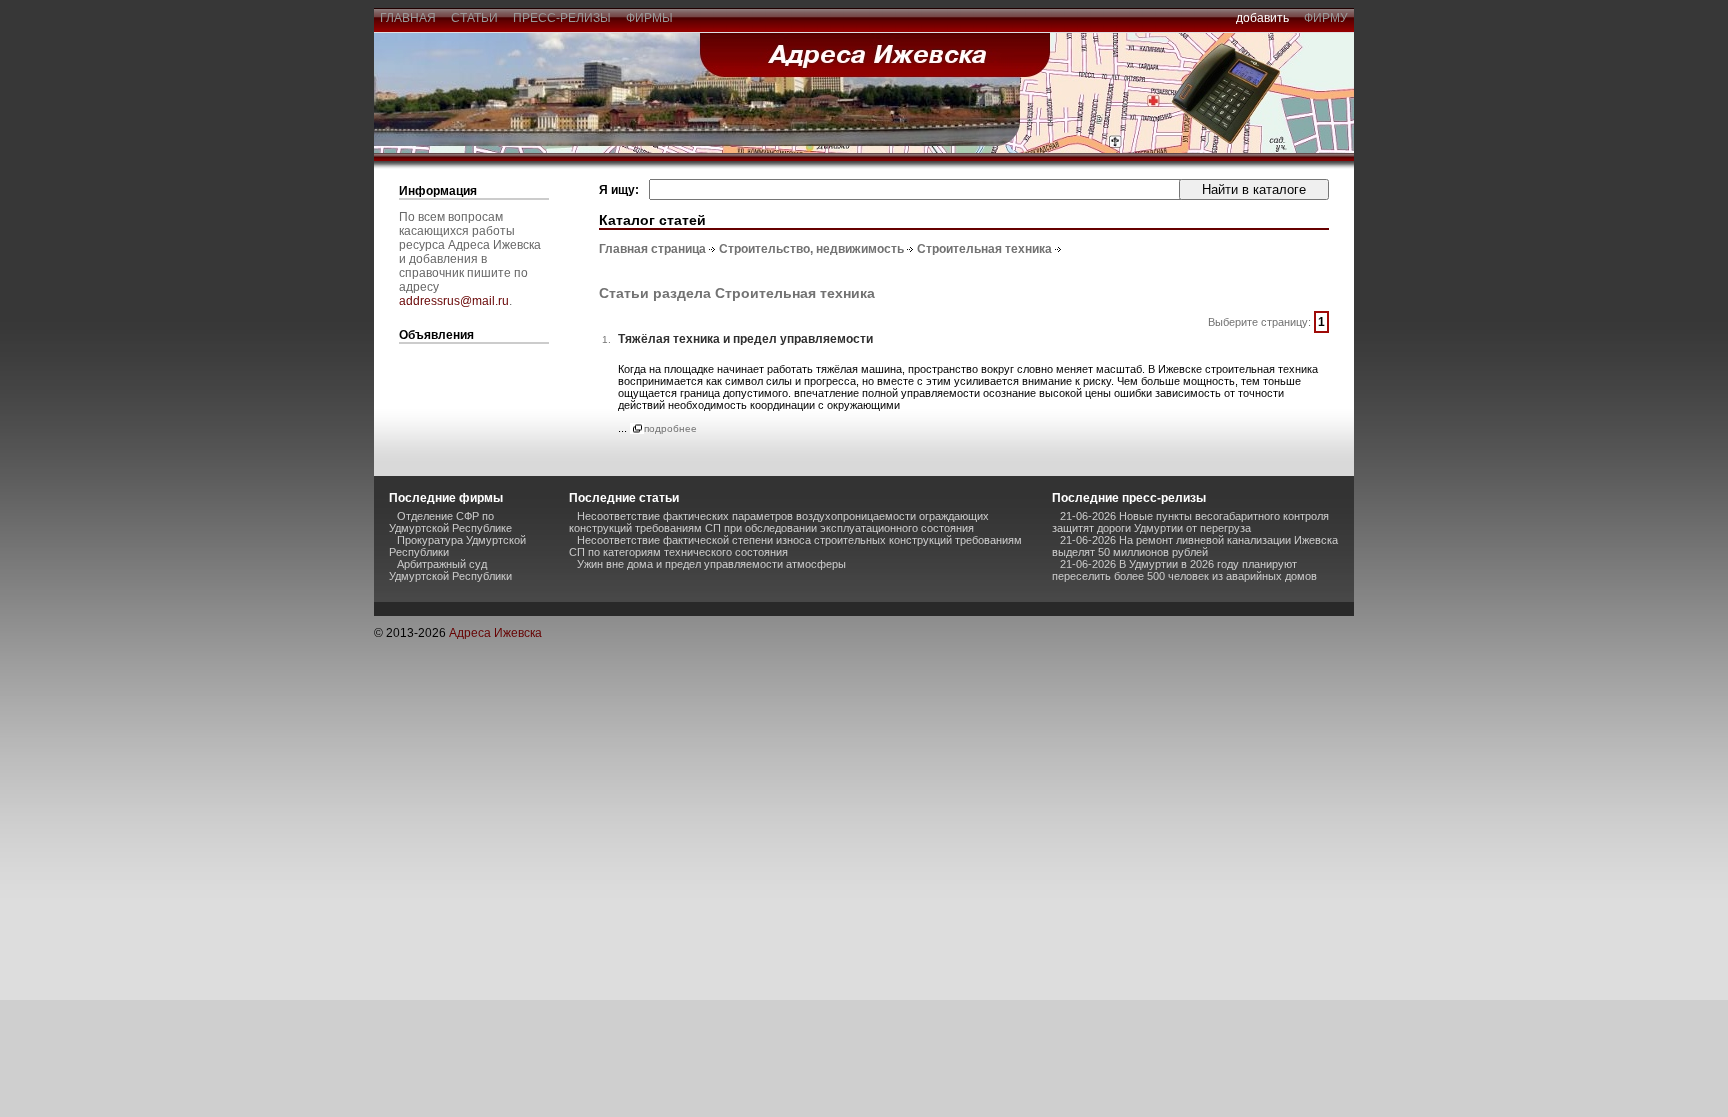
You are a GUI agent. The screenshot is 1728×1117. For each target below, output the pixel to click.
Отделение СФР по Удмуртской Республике (450, 522)
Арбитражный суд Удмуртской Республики (450, 570)
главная (408, 18)
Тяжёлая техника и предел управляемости (745, 339)
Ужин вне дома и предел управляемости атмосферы (711, 564)
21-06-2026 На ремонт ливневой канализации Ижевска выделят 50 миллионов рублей (1195, 546)
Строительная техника (984, 249)
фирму (1326, 18)
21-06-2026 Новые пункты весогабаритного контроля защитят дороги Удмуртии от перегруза (1190, 522)
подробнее (670, 428)
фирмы (649, 18)
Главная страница (652, 249)
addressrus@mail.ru (454, 301)
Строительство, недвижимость (811, 249)
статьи (474, 18)
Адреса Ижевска (495, 633)
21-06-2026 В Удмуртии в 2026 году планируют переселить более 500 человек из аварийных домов (1184, 570)
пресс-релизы (562, 18)
